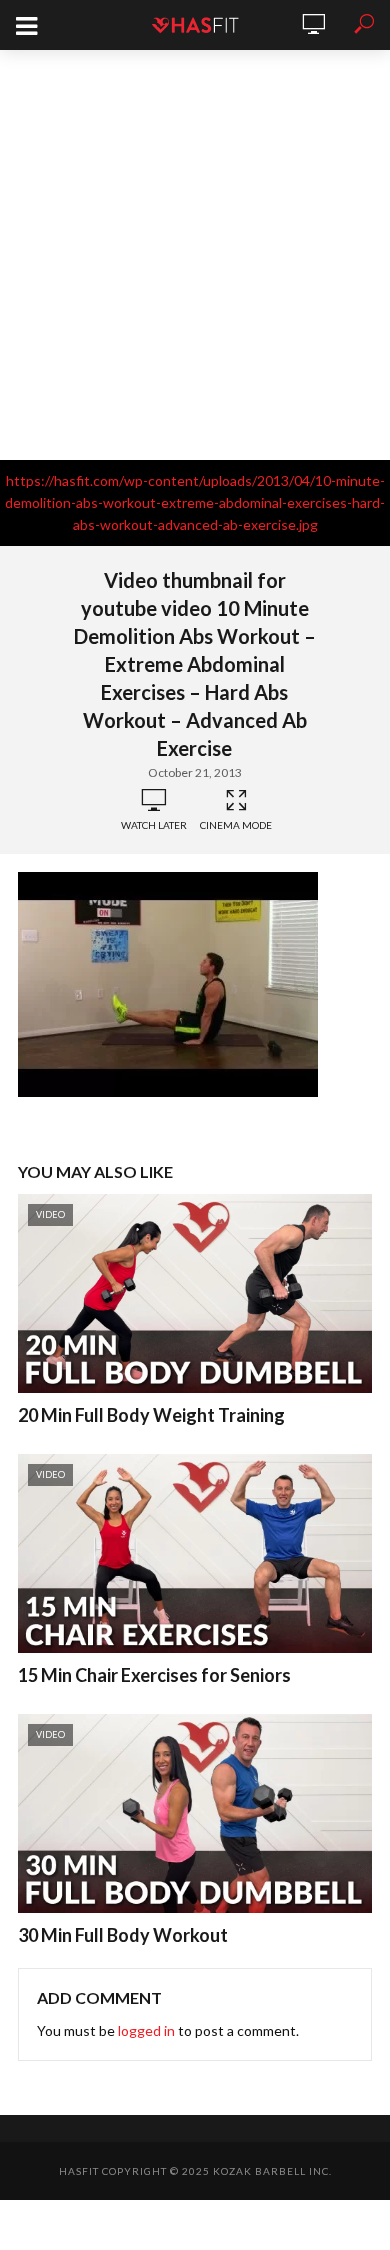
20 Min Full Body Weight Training (151, 1415)
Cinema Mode (236, 825)
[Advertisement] (195, 255)
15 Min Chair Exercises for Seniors (154, 1675)
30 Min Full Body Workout (123, 1935)
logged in (146, 2030)
